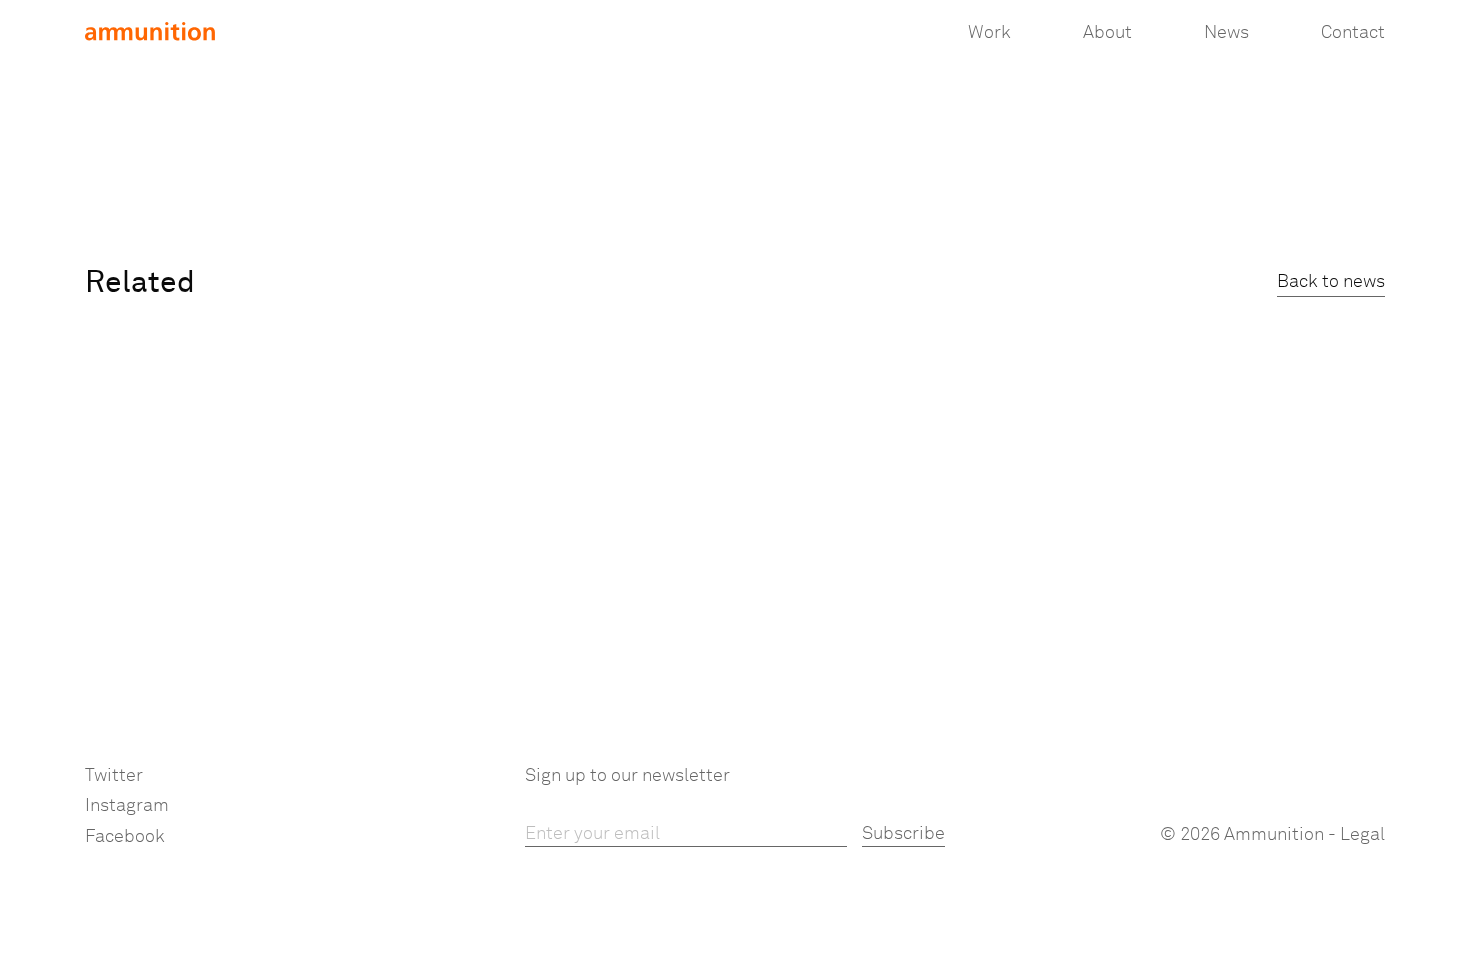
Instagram (127, 806)
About (1107, 33)
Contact (1353, 33)
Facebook (125, 837)
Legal (1362, 835)
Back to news (1331, 282)
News (1226, 33)
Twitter (114, 776)
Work (989, 33)
